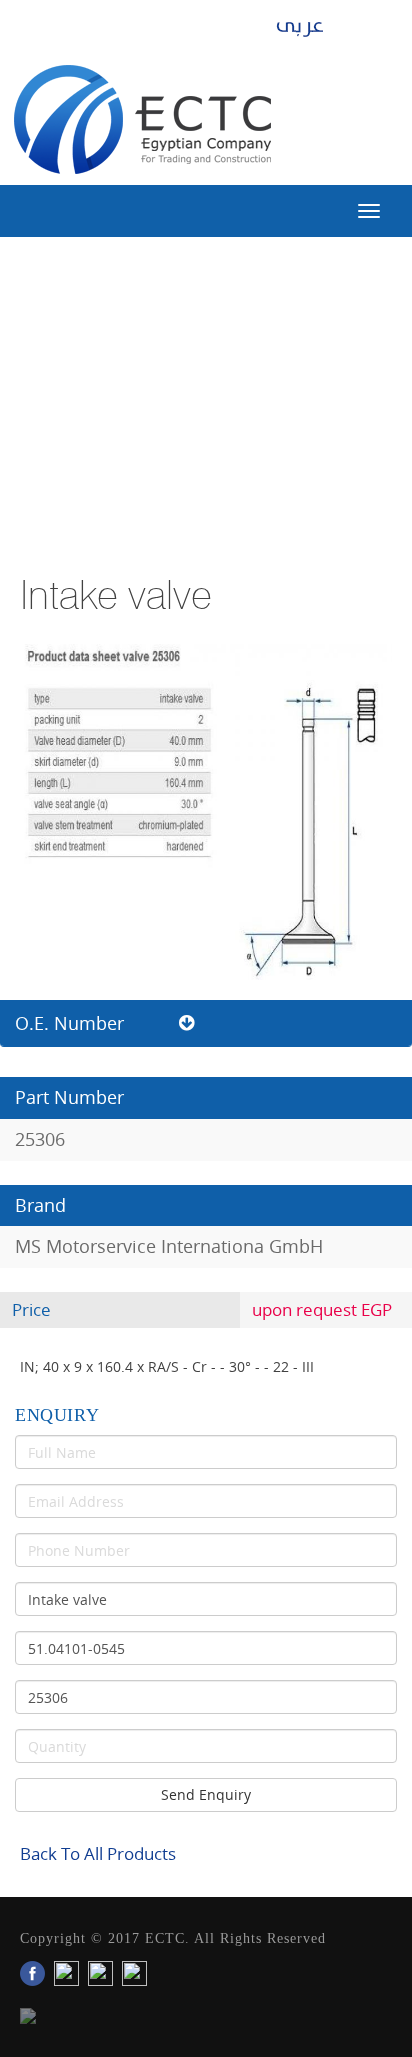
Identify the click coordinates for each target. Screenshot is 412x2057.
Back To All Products (98, 1853)
